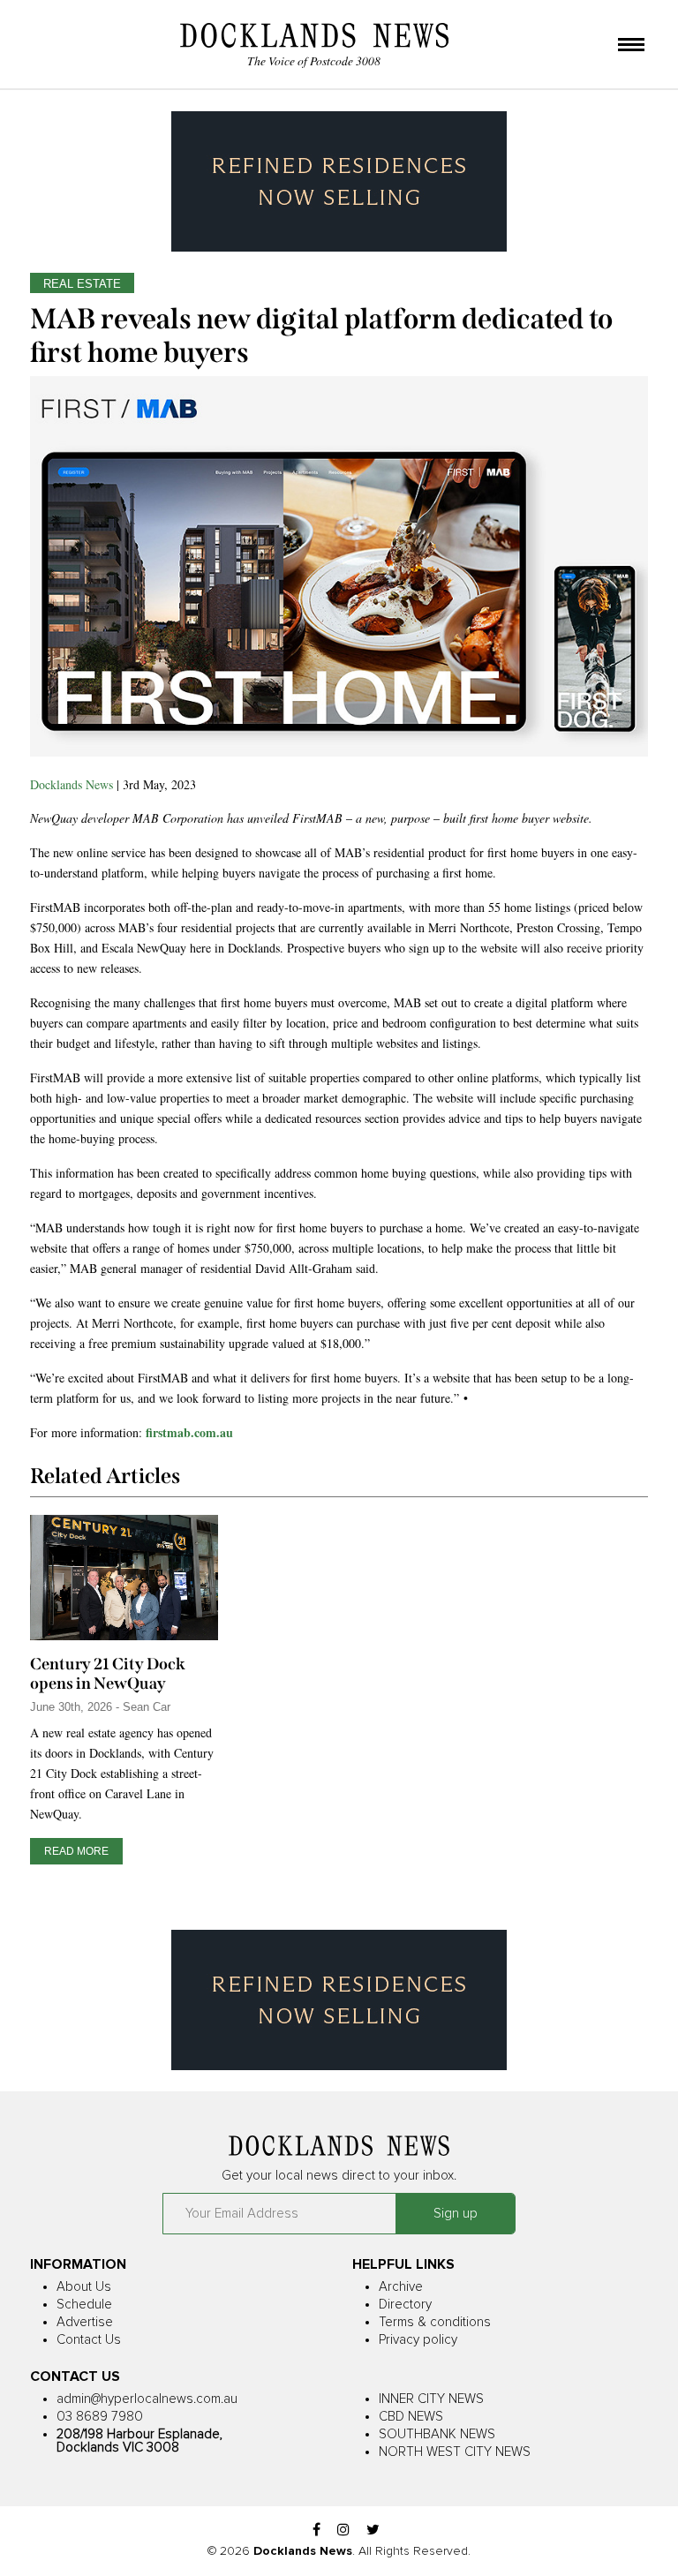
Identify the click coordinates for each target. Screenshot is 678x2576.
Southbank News (437, 2434)
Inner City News (431, 2399)
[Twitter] (373, 2531)
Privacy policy (418, 2340)
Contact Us (89, 2340)
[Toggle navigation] (631, 46)
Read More (76, 1851)
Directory (405, 2305)
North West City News (455, 2452)
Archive (401, 2287)
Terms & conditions (435, 2322)
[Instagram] (343, 2531)
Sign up (456, 2214)
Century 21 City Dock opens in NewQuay (108, 1674)
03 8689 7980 (100, 2417)
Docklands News (72, 784)
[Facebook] (316, 2531)
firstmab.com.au (189, 1432)
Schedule (84, 2305)
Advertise (85, 2322)
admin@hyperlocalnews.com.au (147, 2399)
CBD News (411, 2417)
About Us (84, 2287)
